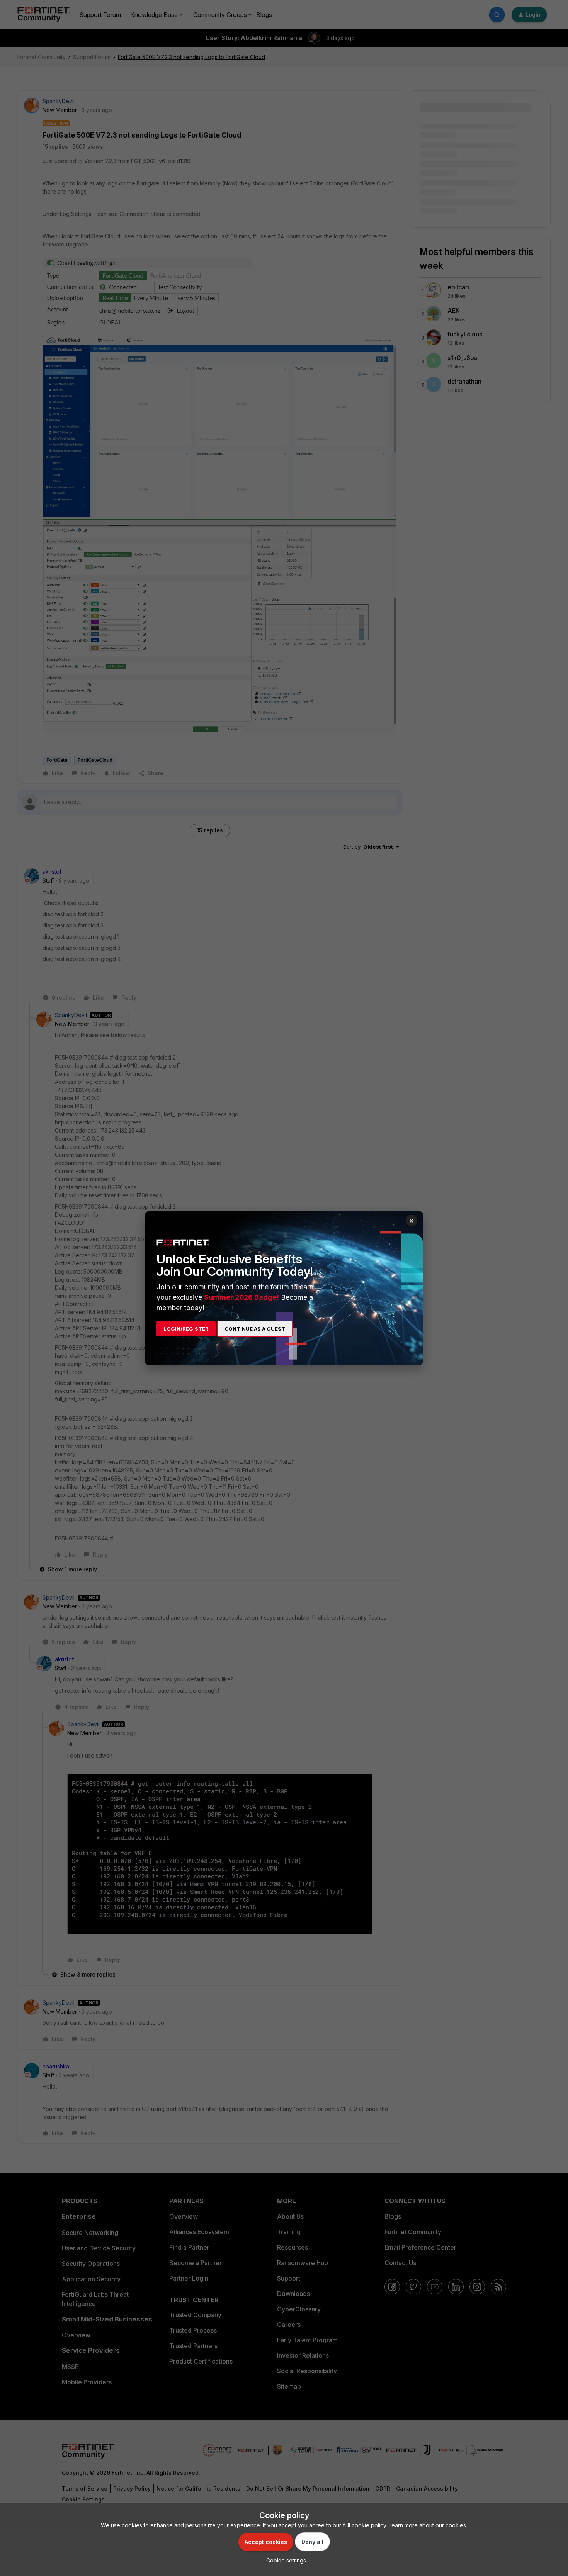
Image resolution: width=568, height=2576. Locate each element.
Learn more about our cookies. (428, 2525)
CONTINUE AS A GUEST (255, 1329)
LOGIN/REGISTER (186, 1329)
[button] (284, 2560)
